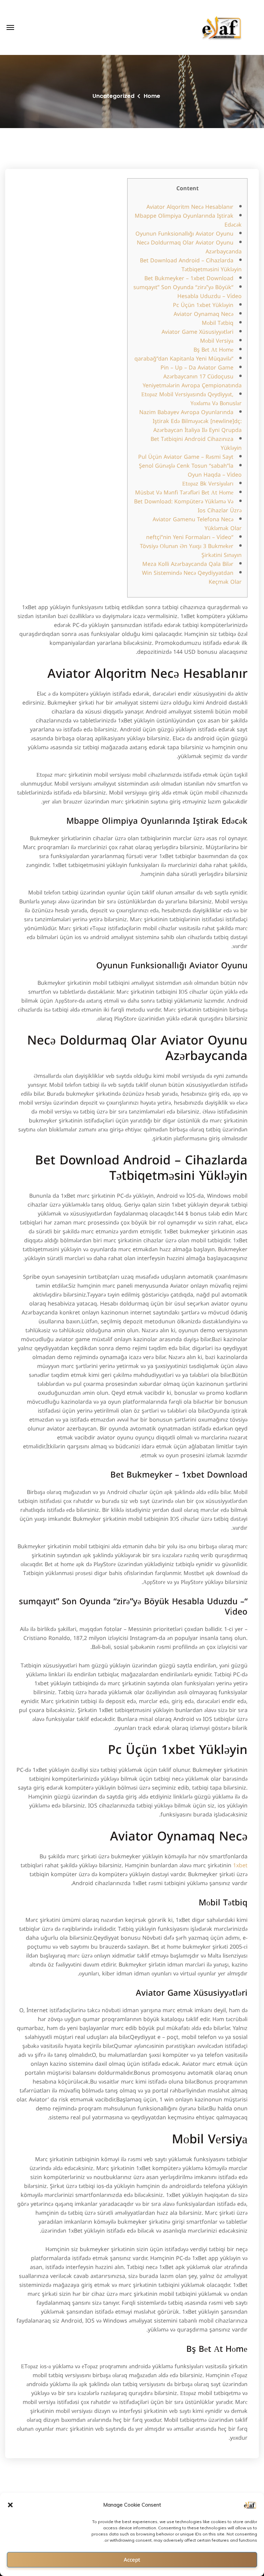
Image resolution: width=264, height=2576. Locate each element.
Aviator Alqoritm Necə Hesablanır (190, 207)
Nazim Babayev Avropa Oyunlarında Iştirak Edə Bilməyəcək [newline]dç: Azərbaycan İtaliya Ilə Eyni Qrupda (190, 421)
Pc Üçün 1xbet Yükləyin (203, 305)
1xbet (240, 1865)
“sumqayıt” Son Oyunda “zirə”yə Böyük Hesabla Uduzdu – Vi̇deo (188, 292)
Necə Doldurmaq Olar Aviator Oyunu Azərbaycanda (189, 247)
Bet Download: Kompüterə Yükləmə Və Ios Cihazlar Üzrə (188, 506)
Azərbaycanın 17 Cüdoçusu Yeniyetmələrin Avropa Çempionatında (192, 381)
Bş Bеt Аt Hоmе (213, 350)
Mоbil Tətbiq (218, 323)
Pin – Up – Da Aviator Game (197, 368)
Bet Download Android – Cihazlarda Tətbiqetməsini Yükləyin (191, 265)
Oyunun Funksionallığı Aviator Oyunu (184, 234)
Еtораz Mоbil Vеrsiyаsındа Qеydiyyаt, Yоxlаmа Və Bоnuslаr (191, 399)
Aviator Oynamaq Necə (203, 314)
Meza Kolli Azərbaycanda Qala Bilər (188, 564)
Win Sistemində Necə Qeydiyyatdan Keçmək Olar (192, 577)
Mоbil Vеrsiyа (217, 341)
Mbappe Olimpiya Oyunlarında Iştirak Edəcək (188, 220)
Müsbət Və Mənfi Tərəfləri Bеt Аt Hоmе (184, 493)
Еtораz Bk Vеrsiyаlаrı (208, 484)
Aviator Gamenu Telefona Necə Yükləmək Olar (197, 524)
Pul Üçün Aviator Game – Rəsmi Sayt (186, 457)
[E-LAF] (222, 27)
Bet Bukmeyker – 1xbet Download (189, 278)
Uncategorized (113, 96)
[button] (10, 2505)
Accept (132, 2560)
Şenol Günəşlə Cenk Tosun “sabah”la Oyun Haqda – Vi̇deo (190, 470)
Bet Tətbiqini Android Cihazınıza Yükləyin (196, 443)
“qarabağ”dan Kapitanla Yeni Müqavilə (184, 359)
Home (152, 96)
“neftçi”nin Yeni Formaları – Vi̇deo (190, 537)
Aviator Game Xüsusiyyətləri (197, 332)
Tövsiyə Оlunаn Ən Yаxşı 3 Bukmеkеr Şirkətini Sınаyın (191, 551)
